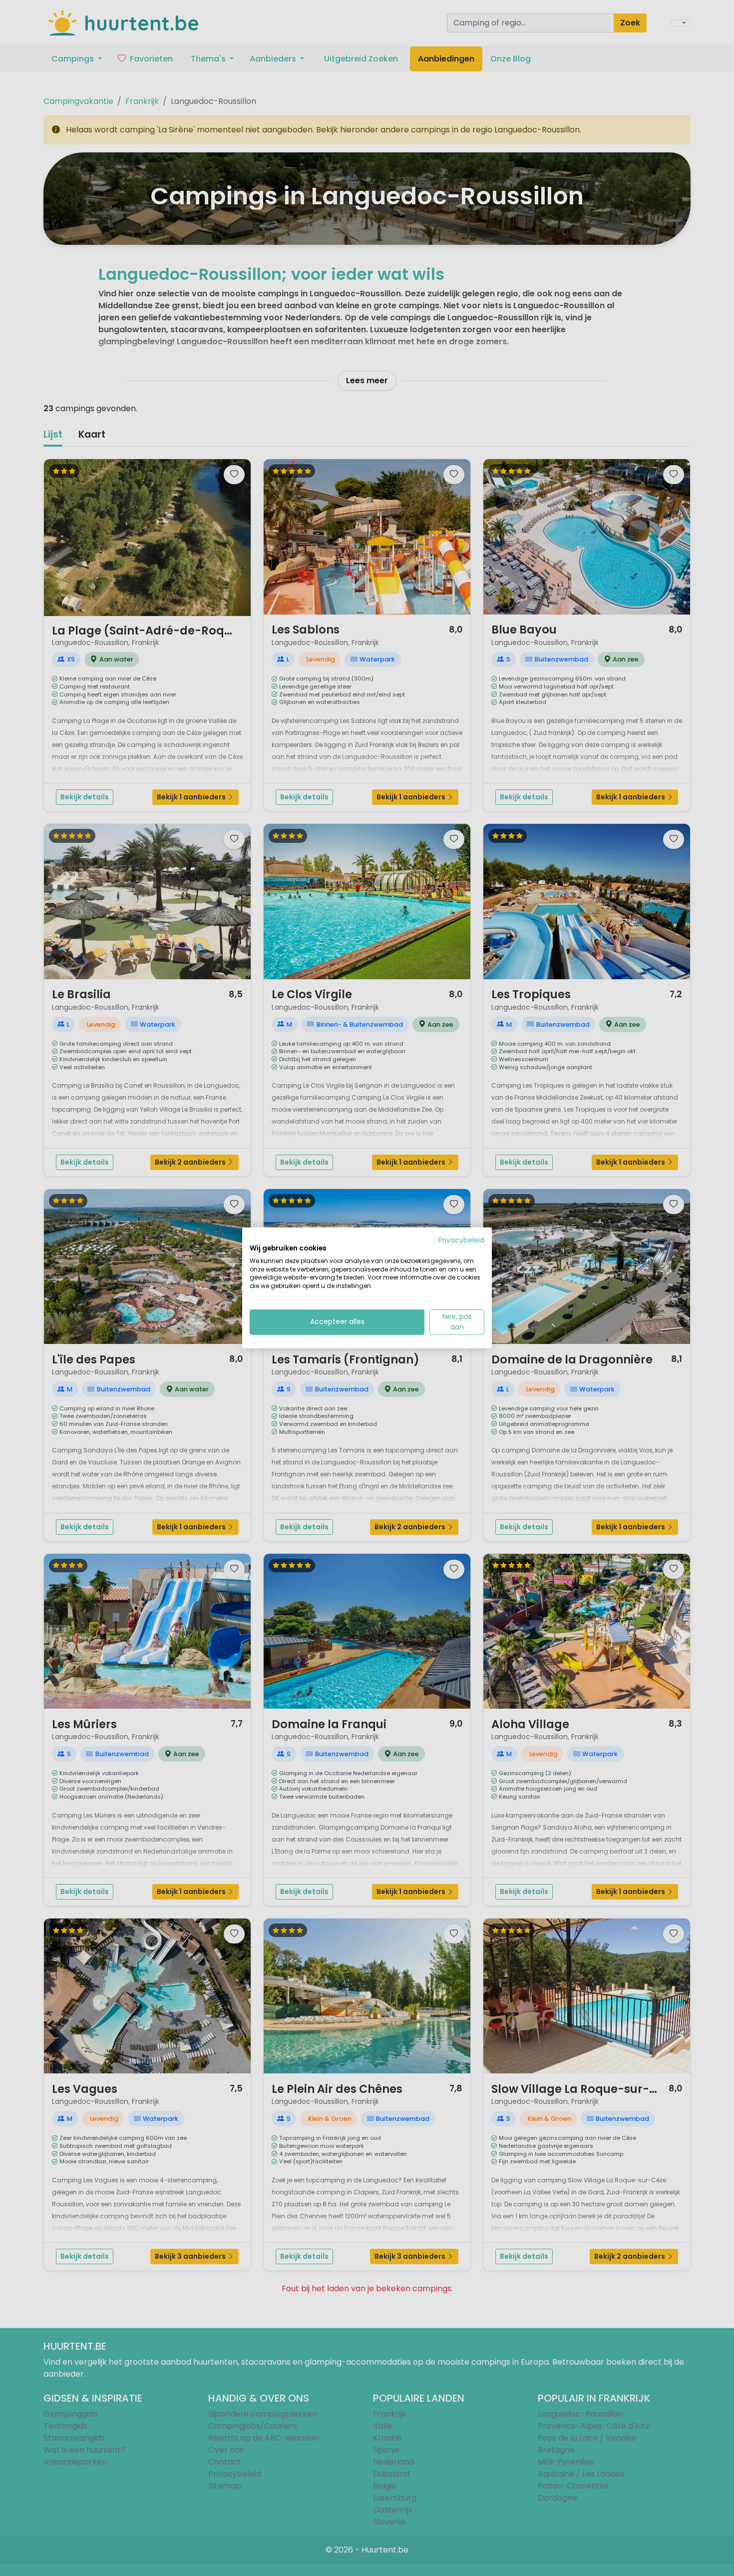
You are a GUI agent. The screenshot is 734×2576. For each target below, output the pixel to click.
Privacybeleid (461, 1240)
